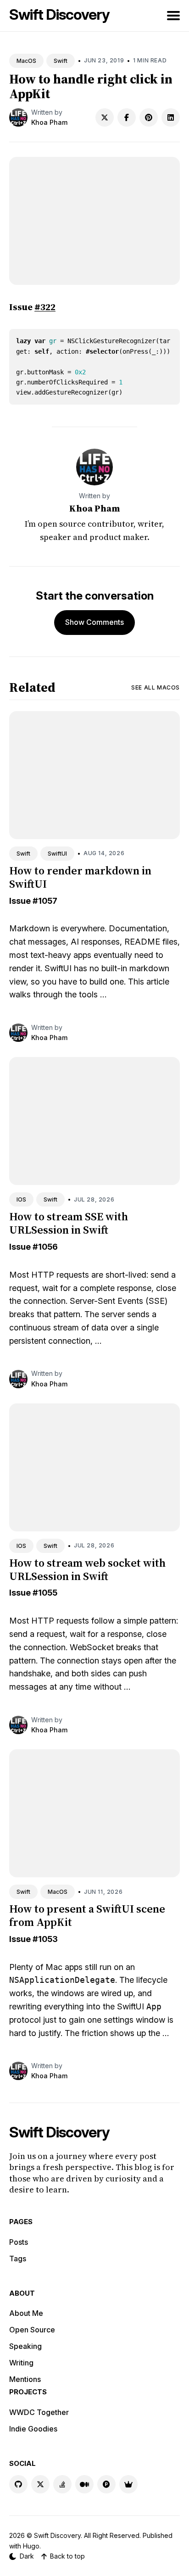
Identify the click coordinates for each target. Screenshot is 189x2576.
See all (156, 687)
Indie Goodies (33, 2429)
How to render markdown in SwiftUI (80, 877)
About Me (26, 2313)
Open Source (32, 2330)
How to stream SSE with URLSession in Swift (69, 1223)
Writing (21, 2363)
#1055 (45, 1593)
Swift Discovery (59, 14)
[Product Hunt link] (106, 2484)
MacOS (26, 61)
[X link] (40, 2484)
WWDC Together (39, 2412)
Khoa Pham (49, 122)
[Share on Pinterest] (149, 117)
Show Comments (94, 622)
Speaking (25, 2346)
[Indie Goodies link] (128, 2484)
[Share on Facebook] (127, 117)
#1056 (45, 1247)
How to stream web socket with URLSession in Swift (87, 1569)
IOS (21, 1199)
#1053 (45, 1939)
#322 (45, 307)
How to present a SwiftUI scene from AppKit (87, 1915)
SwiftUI (57, 854)
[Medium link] (84, 2484)
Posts (19, 2242)
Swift (61, 61)
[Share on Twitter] (105, 117)
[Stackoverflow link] (62, 2484)
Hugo (31, 2546)
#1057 (45, 901)
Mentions (25, 2379)
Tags (18, 2259)
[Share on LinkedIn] (171, 117)
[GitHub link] (18, 2484)
